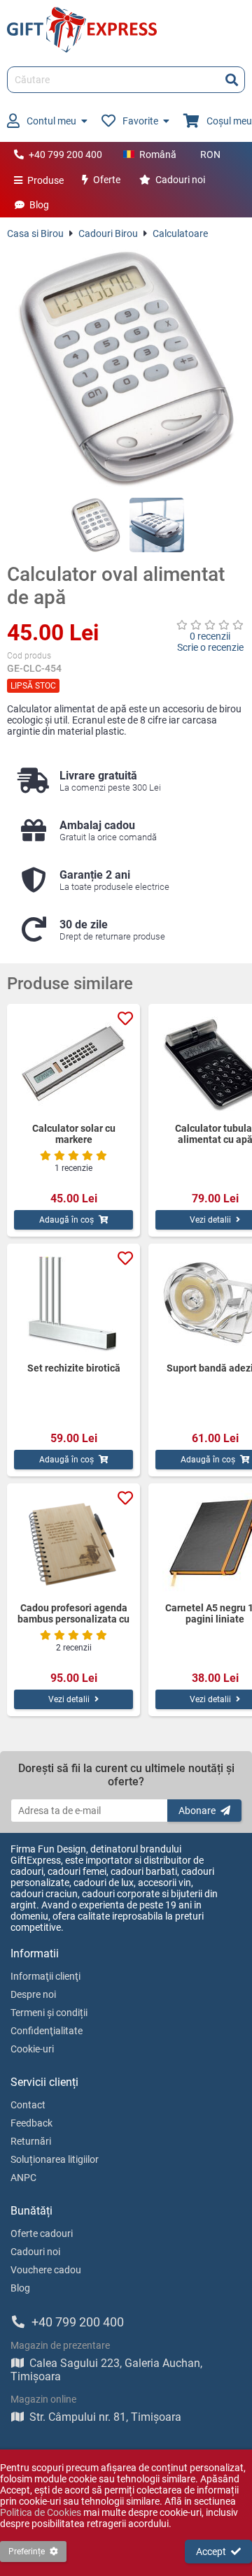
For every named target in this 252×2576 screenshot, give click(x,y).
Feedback (31, 2123)
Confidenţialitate (47, 2031)
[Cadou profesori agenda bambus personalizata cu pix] (73, 1543)
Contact (28, 2105)
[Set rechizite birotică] (73, 1303)
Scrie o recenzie (210, 647)
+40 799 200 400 (65, 154)
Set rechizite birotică (74, 1368)
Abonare (197, 1811)
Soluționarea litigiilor (55, 2159)
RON (210, 154)
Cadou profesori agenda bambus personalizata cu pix (73, 1613)
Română (158, 154)
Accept (211, 2552)
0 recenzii (210, 636)
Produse (45, 180)
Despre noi (33, 1994)
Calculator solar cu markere (74, 1134)
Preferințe (27, 2552)
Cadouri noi (180, 180)
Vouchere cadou (46, 2270)
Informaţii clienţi (45, 1976)
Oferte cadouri (42, 2233)
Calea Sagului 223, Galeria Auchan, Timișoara (106, 2370)
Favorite (140, 121)
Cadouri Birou (108, 233)
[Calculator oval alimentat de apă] (126, 368)
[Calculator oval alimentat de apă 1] (96, 525)
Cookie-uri (32, 2049)
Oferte (107, 180)
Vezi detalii (69, 1699)
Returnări (31, 2141)
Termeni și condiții (49, 2013)
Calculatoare (180, 233)
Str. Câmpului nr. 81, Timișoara (105, 2417)
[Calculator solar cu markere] (73, 1063)
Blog (39, 205)
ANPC (23, 2178)
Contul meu (51, 121)
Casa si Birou (35, 233)
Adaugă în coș (66, 1220)
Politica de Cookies (41, 2512)
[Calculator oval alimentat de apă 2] (157, 525)
